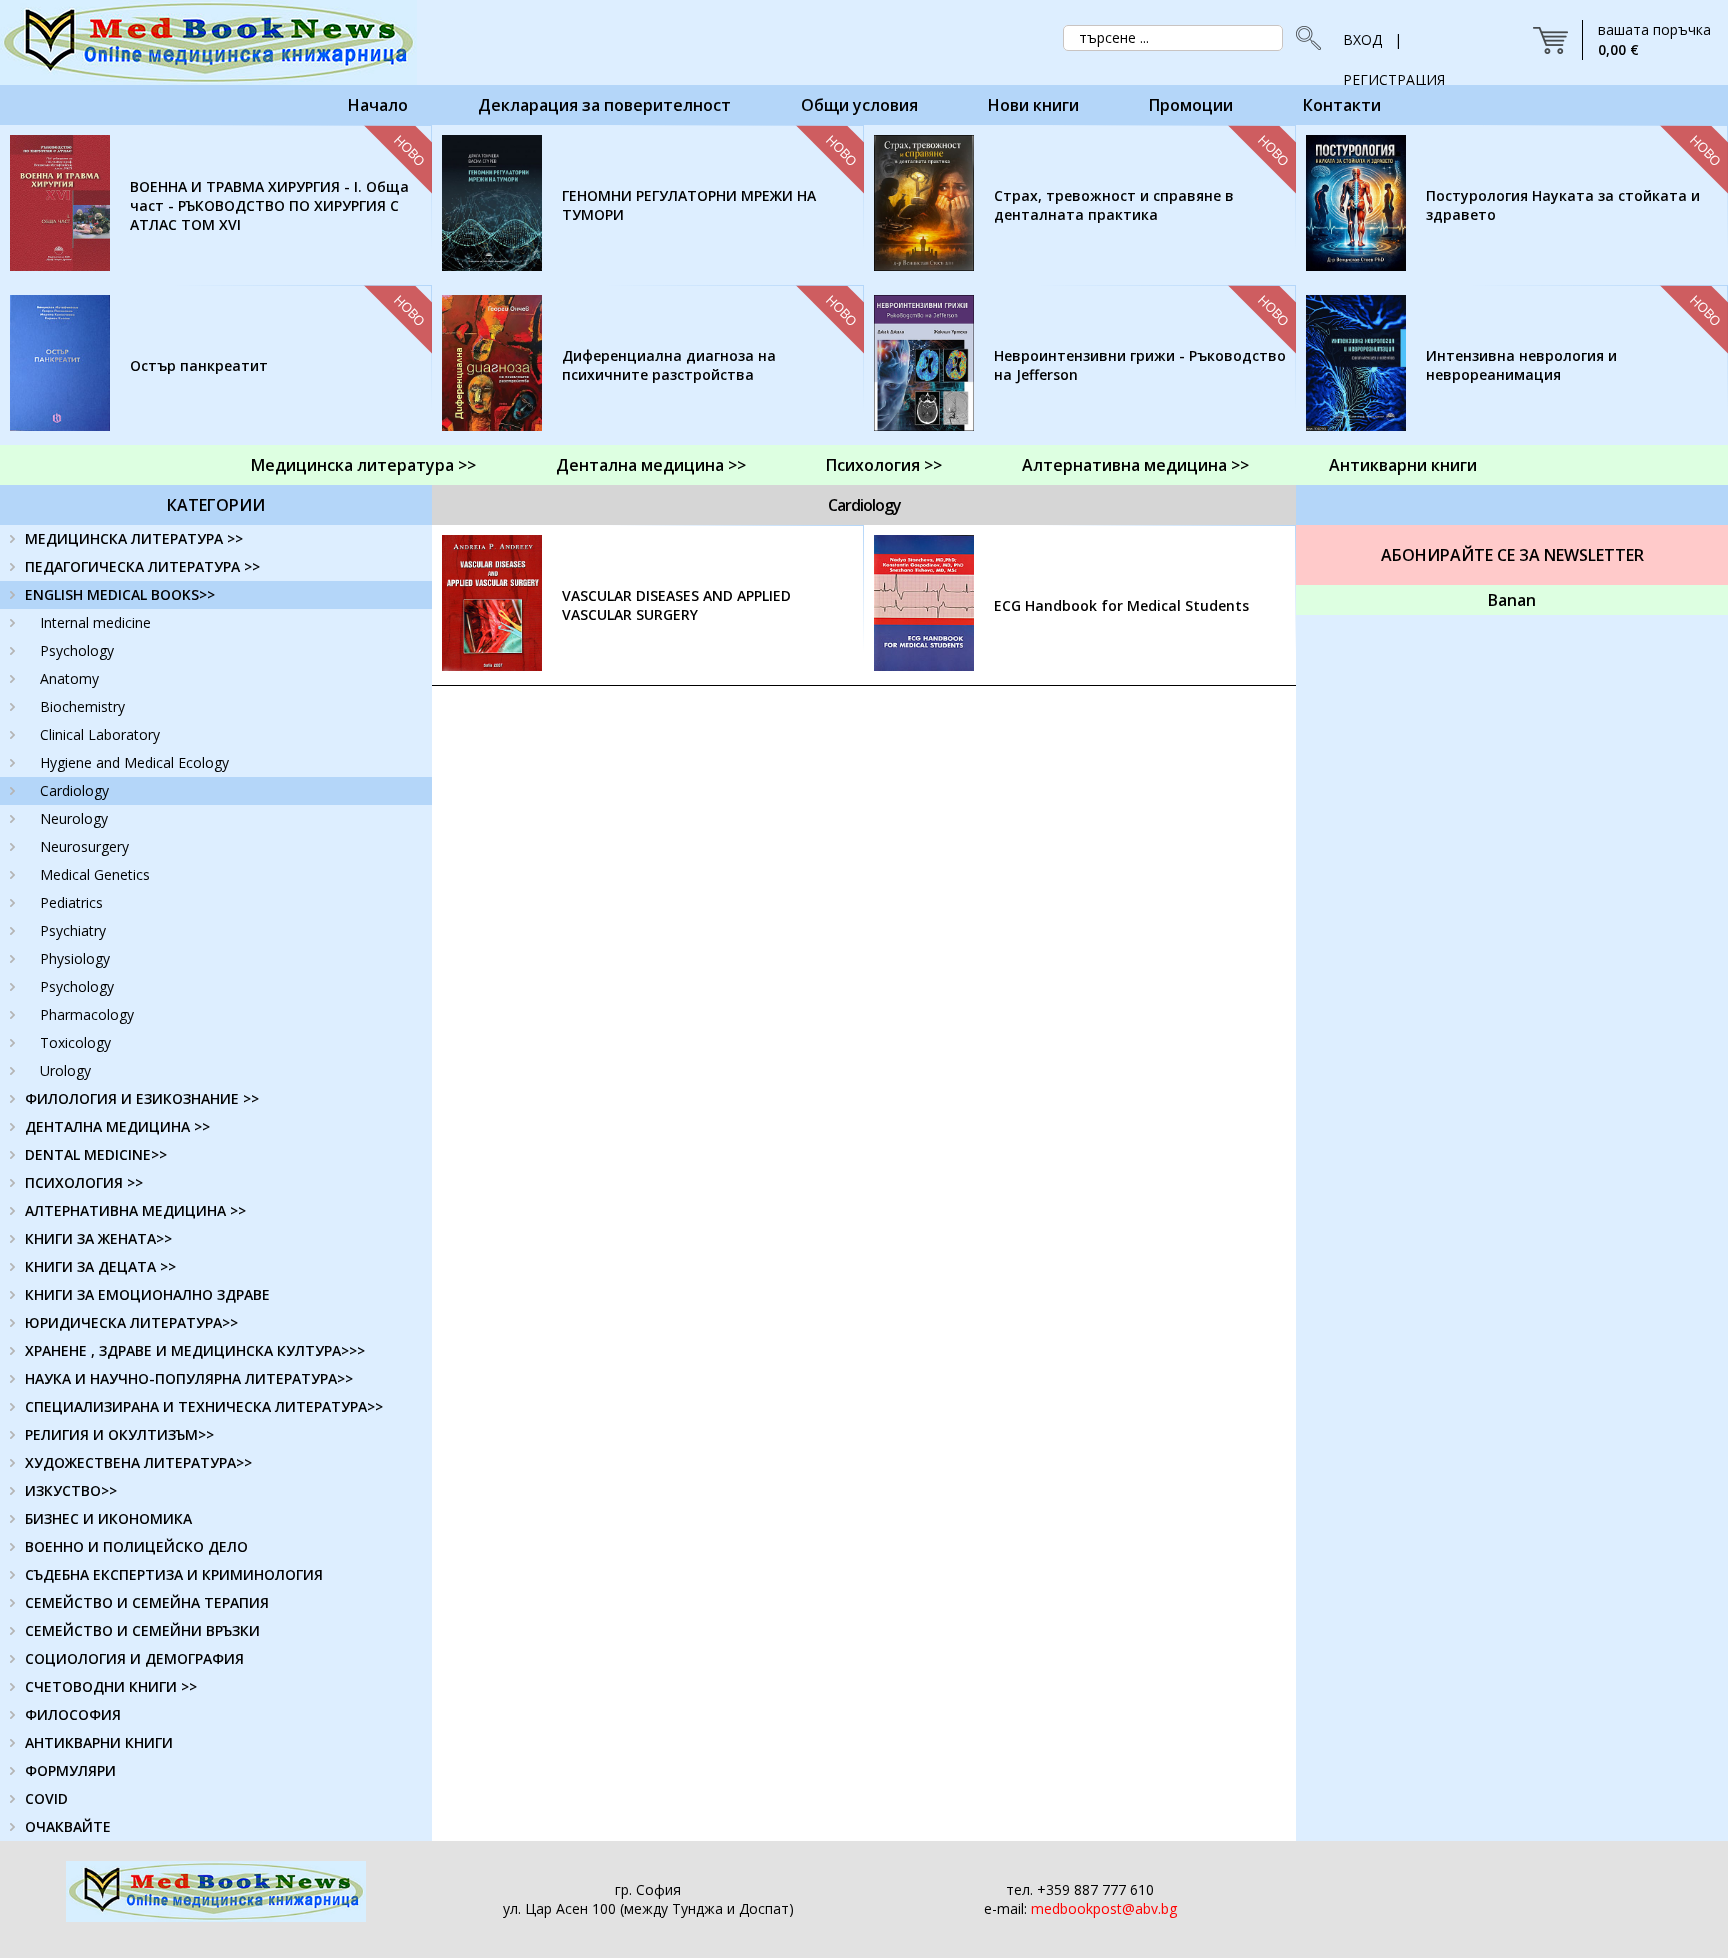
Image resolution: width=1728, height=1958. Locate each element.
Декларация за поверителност (604, 105)
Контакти (1342, 105)
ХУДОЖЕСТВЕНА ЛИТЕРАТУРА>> (138, 1462)
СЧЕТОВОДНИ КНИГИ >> (111, 1686)
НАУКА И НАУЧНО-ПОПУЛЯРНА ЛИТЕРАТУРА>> (189, 1378)
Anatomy (69, 678)
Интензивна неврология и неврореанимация (1521, 365)
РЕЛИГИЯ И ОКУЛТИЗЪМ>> (119, 1434)
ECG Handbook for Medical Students (1121, 605)
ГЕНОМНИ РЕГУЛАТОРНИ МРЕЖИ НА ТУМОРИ (689, 205)
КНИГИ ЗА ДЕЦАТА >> (100, 1266)
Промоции (1191, 105)
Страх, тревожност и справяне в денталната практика (1114, 205)
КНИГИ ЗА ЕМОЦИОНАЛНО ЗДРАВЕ (147, 1294)
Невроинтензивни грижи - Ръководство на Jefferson (1140, 365)
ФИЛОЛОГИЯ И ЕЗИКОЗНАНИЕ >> (142, 1098)
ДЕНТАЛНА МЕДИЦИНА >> (117, 1126)
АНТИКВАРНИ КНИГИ (99, 1742)
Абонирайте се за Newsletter (1512, 555)
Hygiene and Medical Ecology (134, 762)
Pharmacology (87, 1014)
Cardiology (74, 790)
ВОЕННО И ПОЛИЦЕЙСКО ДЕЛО (136, 1546)
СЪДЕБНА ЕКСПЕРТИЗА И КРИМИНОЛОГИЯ (174, 1574)
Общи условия (859, 105)
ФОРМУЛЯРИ (70, 1770)
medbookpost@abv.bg (1104, 1908)
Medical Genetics (95, 874)
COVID (46, 1798)
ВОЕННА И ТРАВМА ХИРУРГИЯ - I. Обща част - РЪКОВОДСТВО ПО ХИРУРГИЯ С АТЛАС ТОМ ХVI (269, 205)
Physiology (75, 958)
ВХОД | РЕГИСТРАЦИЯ (1394, 45)
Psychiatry (73, 930)
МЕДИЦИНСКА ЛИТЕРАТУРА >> (134, 538)
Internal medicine (95, 622)
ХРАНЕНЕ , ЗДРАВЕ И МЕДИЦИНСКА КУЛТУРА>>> (195, 1350)
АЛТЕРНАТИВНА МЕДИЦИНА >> (135, 1210)
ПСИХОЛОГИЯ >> (84, 1182)
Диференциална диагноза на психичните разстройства (669, 365)
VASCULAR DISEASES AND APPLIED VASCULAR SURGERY (676, 605)
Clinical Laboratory (100, 734)
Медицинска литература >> (363, 465)
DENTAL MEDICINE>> (96, 1154)
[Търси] (1303, 38)
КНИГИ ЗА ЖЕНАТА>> (98, 1238)
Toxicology (75, 1042)
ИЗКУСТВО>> (71, 1490)
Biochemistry (82, 706)
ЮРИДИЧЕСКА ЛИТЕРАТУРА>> (131, 1322)
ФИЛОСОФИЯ (73, 1714)
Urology (65, 1070)
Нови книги (1033, 105)
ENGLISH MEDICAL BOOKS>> (120, 594)
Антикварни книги (1403, 465)
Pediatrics (71, 902)
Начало (378, 105)
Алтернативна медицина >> (1135, 465)
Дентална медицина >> (651, 465)
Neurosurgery (84, 846)
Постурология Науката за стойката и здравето (1563, 205)
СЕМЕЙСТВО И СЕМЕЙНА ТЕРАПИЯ (147, 1602)
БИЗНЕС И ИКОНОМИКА (108, 1518)
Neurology (74, 818)
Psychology (77, 650)
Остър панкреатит (199, 365)
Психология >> (884, 465)
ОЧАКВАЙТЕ (68, 1826)
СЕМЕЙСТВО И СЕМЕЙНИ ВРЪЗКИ (142, 1630)
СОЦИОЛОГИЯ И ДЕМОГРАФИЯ (134, 1658)
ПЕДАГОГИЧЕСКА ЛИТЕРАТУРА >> (142, 566)
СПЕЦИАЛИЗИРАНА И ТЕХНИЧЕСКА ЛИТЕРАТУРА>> (204, 1406)
